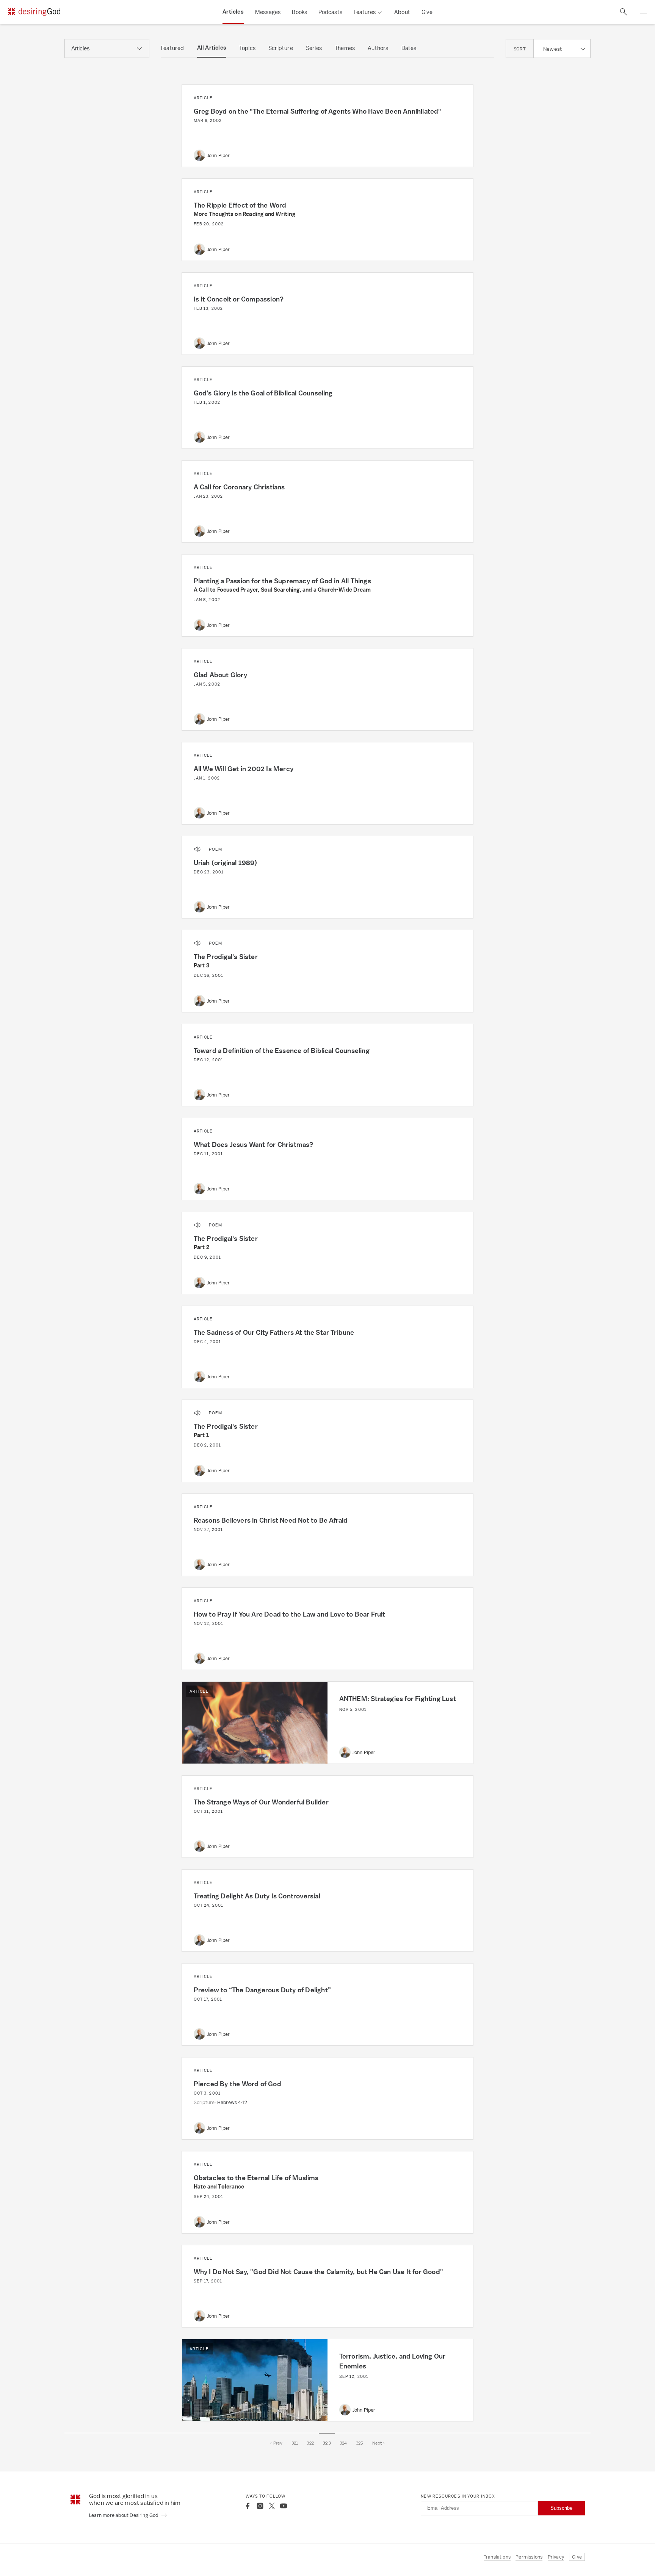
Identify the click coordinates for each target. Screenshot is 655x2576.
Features (365, 12)
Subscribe (561, 2508)
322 (310, 2443)
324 (343, 2443)
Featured (172, 48)
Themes (345, 48)
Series (314, 48)
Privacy (556, 2557)
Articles (233, 12)
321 (295, 2443)
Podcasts (330, 12)
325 (360, 2443)
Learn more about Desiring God (124, 2515)
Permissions (529, 2557)
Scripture (281, 48)
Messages (268, 12)
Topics (247, 48)
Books (299, 12)
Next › (378, 2443)
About (402, 12)
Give (427, 12)
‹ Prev (276, 2443)
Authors (378, 48)
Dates (409, 48)
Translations (497, 2557)
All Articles (212, 48)
